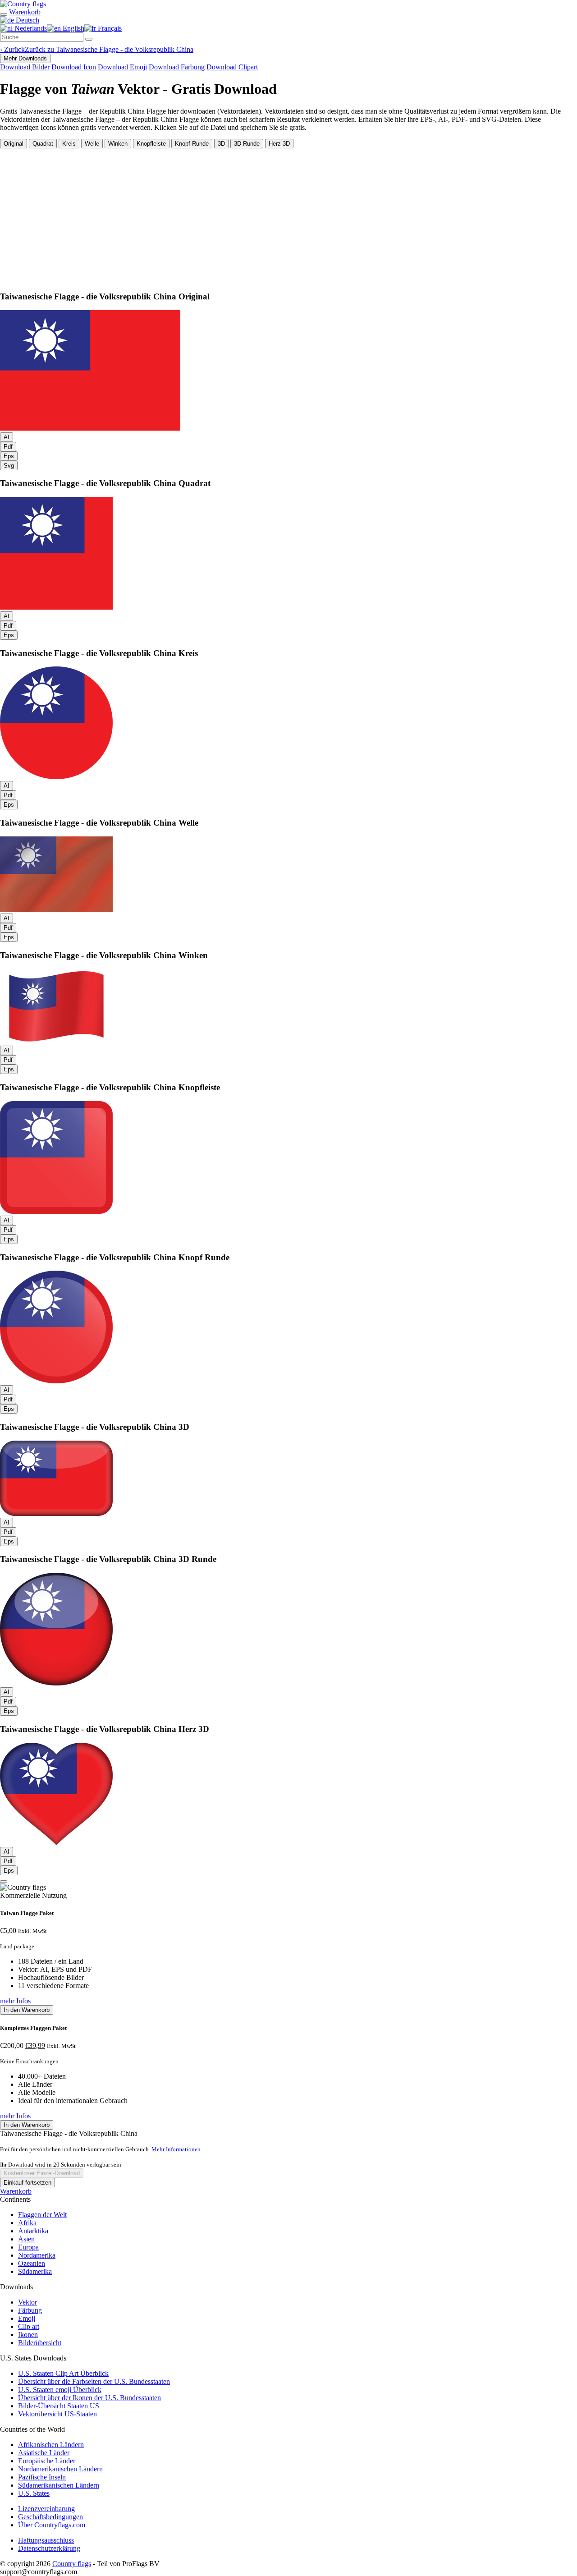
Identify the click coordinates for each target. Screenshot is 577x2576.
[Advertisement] (288, 216)
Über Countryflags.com (52, 2525)
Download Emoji (122, 67)
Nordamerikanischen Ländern (60, 2469)
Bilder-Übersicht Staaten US (59, 2406)
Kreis (69, 144)
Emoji (27, 2318)
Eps (9, 456)
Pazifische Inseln (42, 2477)
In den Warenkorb (27, 2010)
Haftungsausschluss (46, 2540)
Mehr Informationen (176, 2149)
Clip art (29, 2326)
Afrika (27, 2223)
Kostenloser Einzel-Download (42, 2173)
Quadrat (43, 144)
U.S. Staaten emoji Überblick (60, 2390)
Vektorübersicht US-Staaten (57, 2414)
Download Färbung (177, 67)
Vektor (27, 2302)
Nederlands (30, 28)
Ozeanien (32, 2263)
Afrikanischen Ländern (51, 2445)
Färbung (30, 2310)
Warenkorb (16, 2191)
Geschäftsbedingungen (50, 2517)
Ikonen (28, 2335)
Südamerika (35, 2271)
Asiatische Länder (44, 2453)
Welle (92, 144)
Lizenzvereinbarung (46, 2509)
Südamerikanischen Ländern (59, 2485)
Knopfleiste (151, 144)
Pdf (8, 447)
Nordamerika (37, 2255)
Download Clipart (232, 67)
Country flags (72, 2564)
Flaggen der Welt (42, 2215)
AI (7, 437)
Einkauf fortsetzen (27, 2183)
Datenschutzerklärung (49, 2548)
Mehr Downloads (25, 58)
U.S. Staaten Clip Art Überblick (63, 2373)
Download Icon (74, 67)
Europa (28, 2247)
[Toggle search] (4, 14)
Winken (118, 144)
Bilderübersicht (40, 2343)
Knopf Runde (192, 144)
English (73, 28)
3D (221, 144)
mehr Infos (15, 2001)
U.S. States (34, 2493)
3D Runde (247, 144)
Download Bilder (25, 67)
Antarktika (33, 2231)
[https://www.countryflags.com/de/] (23, 4)
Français (109, 28)
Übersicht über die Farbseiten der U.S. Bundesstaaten (94, 2381)
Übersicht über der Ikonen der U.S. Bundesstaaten (89, 2398)
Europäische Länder (47, 2461)
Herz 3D (279, 144)
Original (14, 144)
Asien (26, 2239)
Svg (9, 466)
